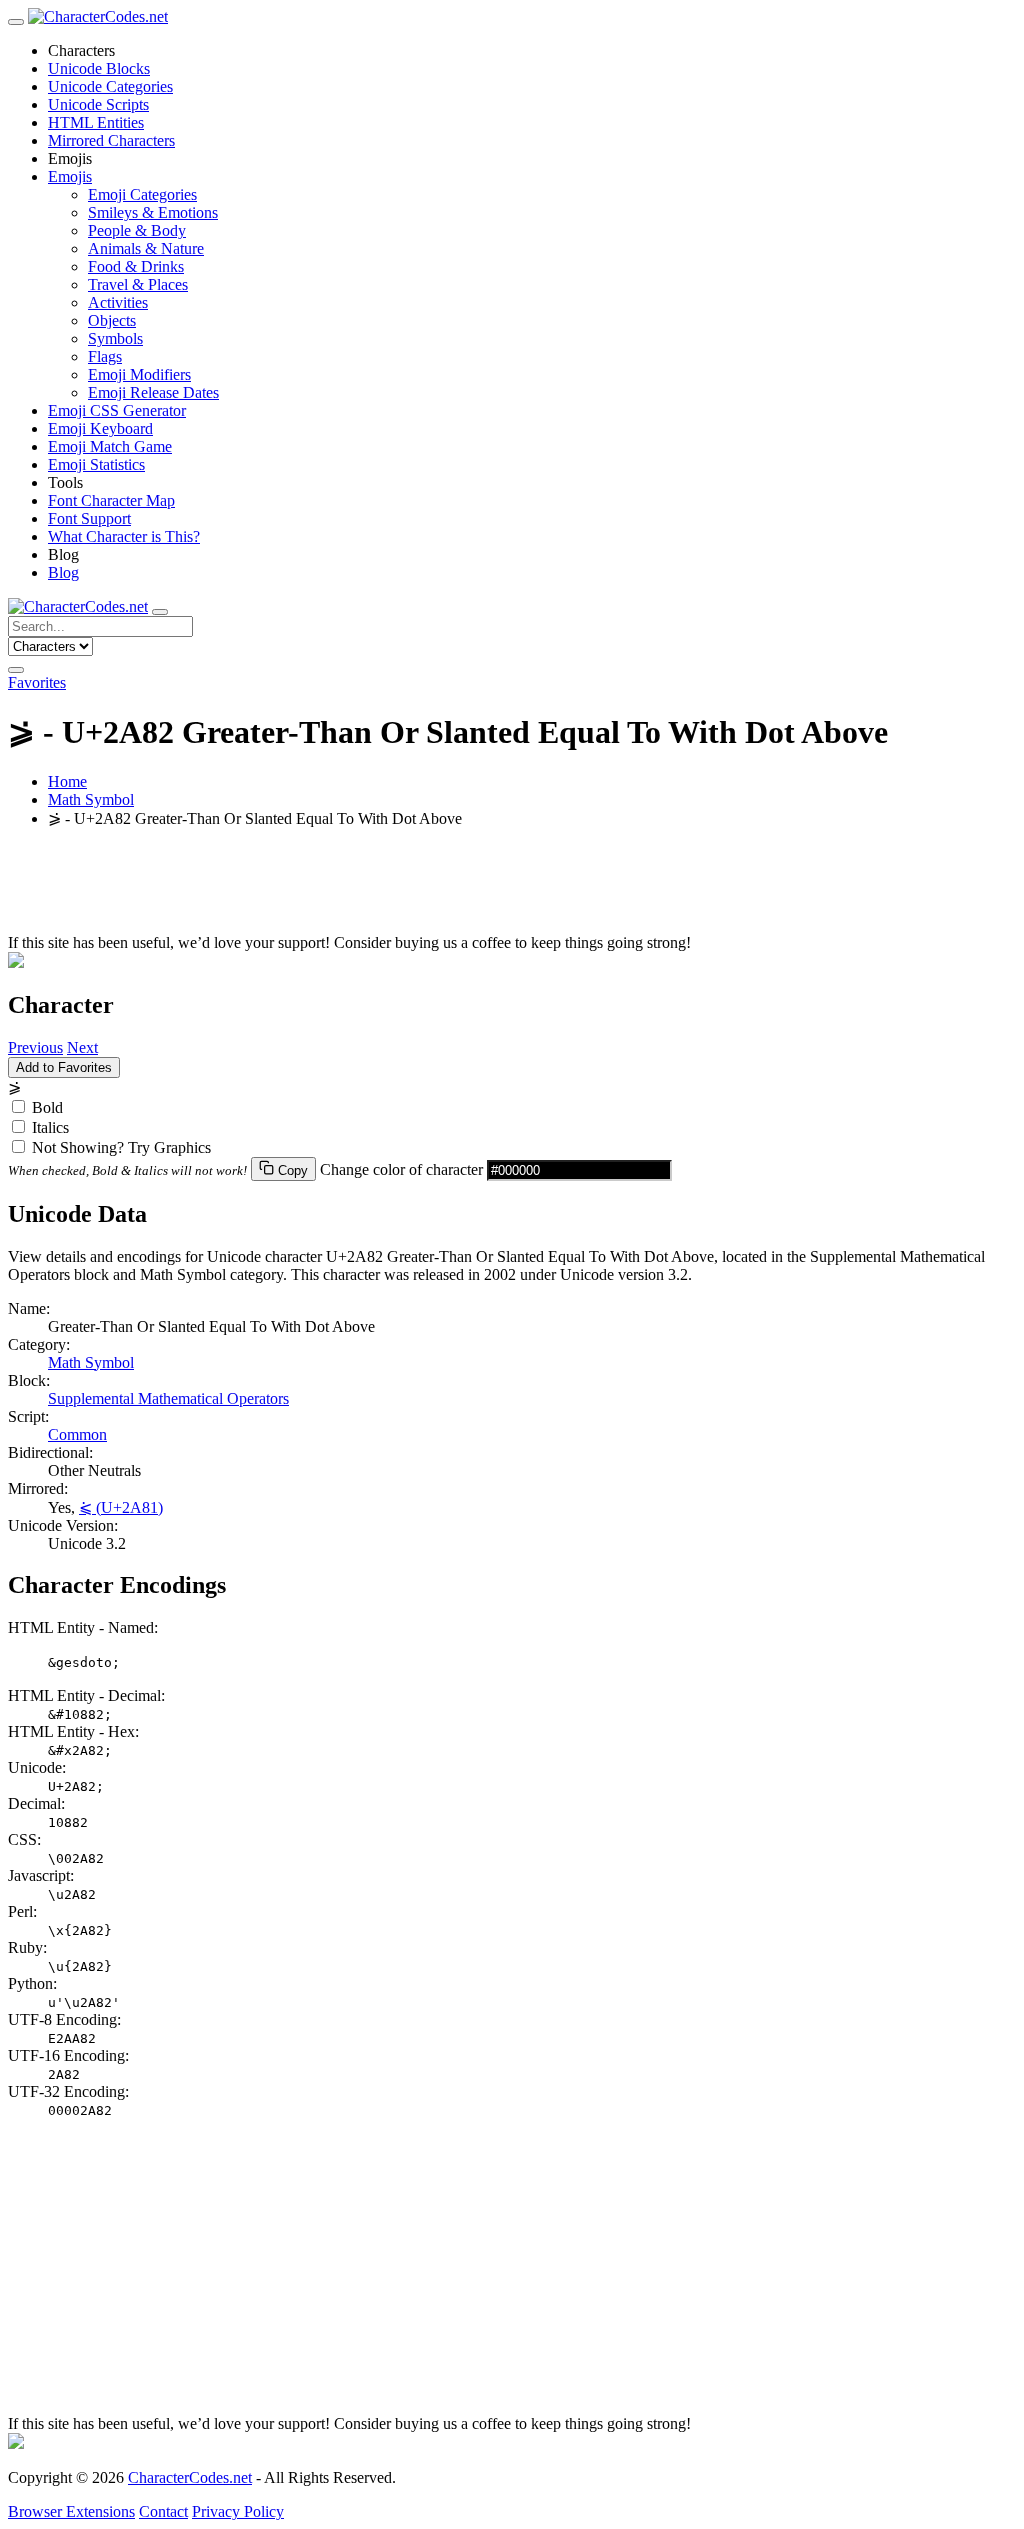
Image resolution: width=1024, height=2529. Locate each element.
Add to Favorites (64, 1067)
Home (67, 781)
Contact (163, 2511)
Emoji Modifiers (139, 374)
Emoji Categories (142, 194)
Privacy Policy (238, 2511)
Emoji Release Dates (153, 392)
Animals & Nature (146, 248)
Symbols (115, 338)
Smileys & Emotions (153, 212)
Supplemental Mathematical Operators (168, 1398)
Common (77, 1434)
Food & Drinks (136, 266)
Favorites (37, 682)
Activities (118, 302)
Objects (112, 320)
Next (82, 1047)
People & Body (137, 230)
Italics (50, 1127)
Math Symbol (91, 799)
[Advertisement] (512, 889)
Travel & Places (138, 284)
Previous (35, 1047)
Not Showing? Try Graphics (121, 1147)
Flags (105, 356)
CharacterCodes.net (190, 2477)
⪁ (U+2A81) (121, 1507)
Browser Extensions (71, 2511)
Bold (47, 1107)
